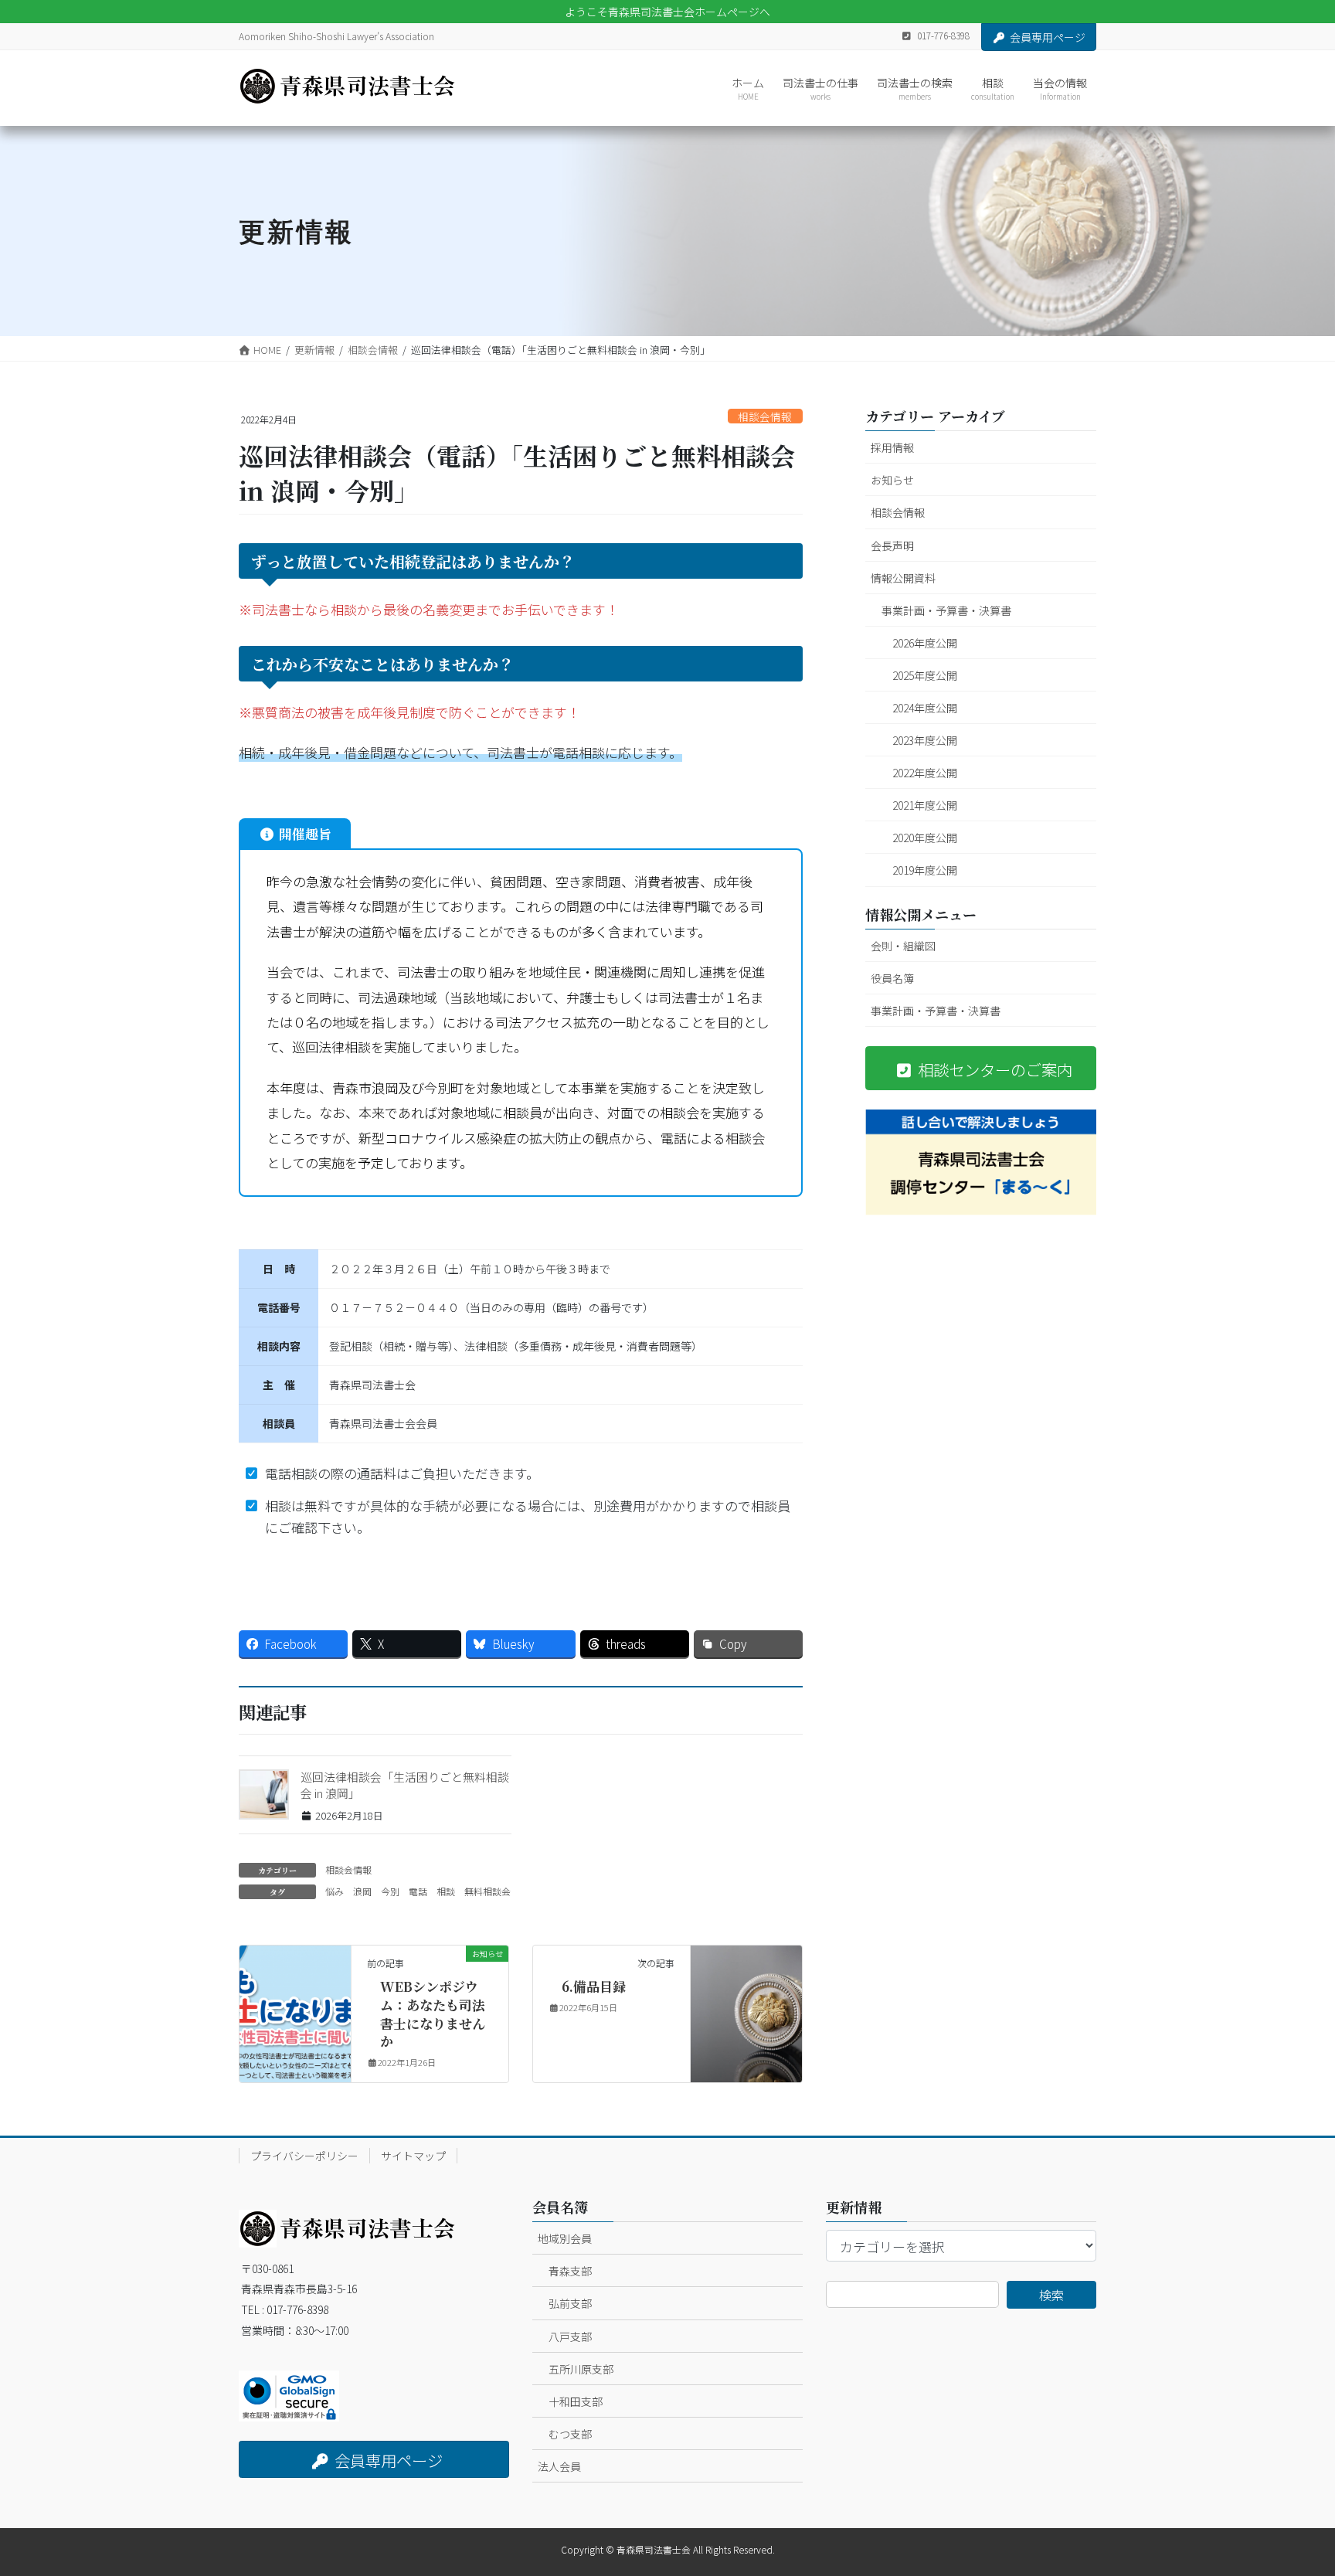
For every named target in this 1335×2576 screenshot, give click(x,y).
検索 (1051, 2295)
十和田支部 (576, 2401)
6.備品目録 (594, 1986)
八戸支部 (570, 2336)
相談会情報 (765, 416)
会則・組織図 (903, 946)
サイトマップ (413, 2156)
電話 (418, 1891)
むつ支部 (570, 2434)
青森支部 (570, 2271)
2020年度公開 (925, 838)
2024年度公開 (925, 708)
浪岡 (362, 1891)
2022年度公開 (925, 773)
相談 (446, 1891)
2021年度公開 (925, 805)
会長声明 (892, 545)
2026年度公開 (925, 643)
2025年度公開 (925, 675)
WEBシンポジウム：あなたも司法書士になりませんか (433, 2014)
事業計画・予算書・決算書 (946, 610)
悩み (335, 1891)
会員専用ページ (1048, 37)
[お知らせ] (295, 2002)
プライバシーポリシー (304, 2156)
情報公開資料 (903, 578)
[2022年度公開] (746, 2002)
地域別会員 (565, 2238)
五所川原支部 (581, 2369)
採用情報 (892, 447)
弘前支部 (570, 2303)
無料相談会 (487, 1891)
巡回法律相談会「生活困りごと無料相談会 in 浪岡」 (405, 1785)
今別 (390, 1891)
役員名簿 (892, 978)
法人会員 (559, 2466)
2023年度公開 (925, 740)
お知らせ (892, 480)
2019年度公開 (925, 870)
